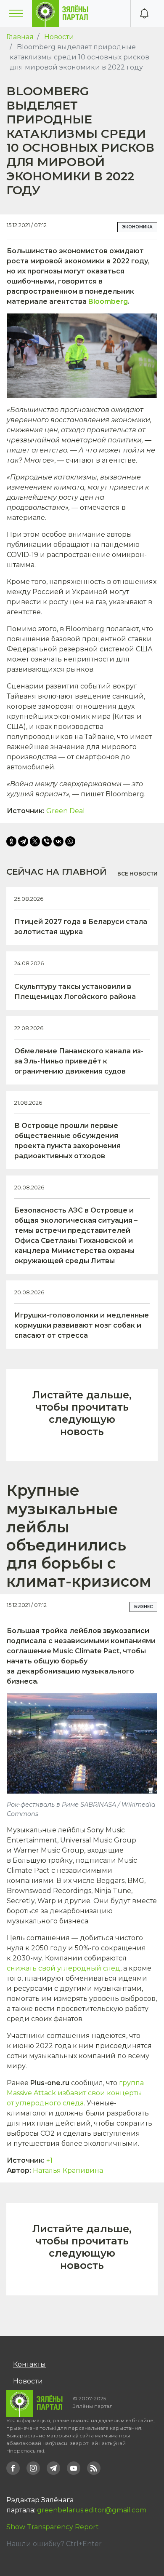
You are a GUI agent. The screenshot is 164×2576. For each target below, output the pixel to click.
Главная (20, 37)
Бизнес (143, 1607)
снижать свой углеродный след (63, 1968)
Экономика (137, 227)
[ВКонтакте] (58, 841)
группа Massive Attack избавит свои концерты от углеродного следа (75, 2093)
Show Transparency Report (53, 2527)
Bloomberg (108, 301)
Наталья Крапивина (68, 2170)
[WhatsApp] (70, 841)
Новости (59, 37)
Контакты (29, 2364)
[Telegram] (23, 841)
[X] (35, 841)
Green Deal (66, 811)
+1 (49, 2160)
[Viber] (47, 841)
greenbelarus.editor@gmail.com (92, 2510)
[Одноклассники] (11, 841)
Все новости (138, 874)
